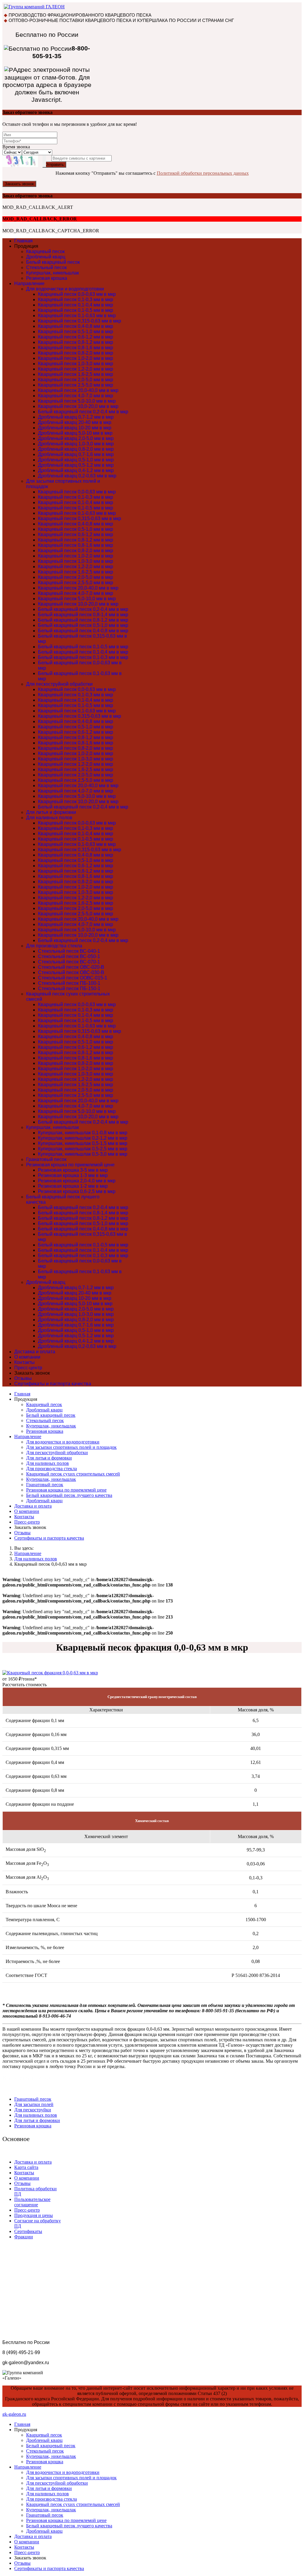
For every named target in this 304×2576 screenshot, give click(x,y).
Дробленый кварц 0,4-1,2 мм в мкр (76, 470)
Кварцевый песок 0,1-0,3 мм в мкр (76, 300)
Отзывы (23, 1378)
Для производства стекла (54, 946)
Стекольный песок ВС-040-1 (69, 951)
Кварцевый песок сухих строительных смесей (73, 1474)
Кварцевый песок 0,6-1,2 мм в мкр (76, 337)
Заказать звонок (19, 184)
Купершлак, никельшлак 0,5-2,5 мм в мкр (83, 1149)
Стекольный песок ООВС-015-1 (73, 978)
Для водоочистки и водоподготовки (65, 289)
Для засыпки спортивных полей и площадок (71, 1447)
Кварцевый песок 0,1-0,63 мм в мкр (77, 316)
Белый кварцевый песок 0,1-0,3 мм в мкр (83, 657)
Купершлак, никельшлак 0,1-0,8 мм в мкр (83, 1133)
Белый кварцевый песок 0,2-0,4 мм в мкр (83, 412)
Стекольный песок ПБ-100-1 (69, 983)
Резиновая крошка (47, 278)
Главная (23, 241)
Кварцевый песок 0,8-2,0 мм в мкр (76, 353)
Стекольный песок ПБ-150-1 (69, 988)
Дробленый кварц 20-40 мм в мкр (75, 422)
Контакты (24, 1362)
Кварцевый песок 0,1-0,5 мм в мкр (76, 310)
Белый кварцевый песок (53, 262)
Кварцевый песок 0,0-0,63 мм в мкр (77, 294)
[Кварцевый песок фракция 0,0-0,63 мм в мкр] (50, 1673)
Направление (29, 284)
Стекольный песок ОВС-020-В (71, 967)
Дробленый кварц (46, 257)
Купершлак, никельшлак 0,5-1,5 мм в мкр (83, 1143)
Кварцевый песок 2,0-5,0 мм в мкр (76, 380)
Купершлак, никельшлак (53, 273)
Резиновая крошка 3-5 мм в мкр (73, 1170)
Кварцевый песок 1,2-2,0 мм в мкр (76, 369)
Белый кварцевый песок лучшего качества (69, 1495)
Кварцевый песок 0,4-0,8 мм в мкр (76, 326)
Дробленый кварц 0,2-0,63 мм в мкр (77, 476)
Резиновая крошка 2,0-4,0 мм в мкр (77, 1181)
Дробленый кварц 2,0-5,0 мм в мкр (76, 438)
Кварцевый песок (45, 251)
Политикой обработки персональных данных (203, 173)
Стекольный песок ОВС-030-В (71, 972)
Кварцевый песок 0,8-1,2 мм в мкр (76, 342)
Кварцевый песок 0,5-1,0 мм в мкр (76, 332)
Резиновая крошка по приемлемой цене (70, 1165)
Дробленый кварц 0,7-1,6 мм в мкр (76, 454)
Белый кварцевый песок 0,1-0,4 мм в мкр (83, 652)
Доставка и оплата (35, 1352)
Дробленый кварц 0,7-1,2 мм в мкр (76, 417)
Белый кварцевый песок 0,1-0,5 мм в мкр (83, 647)
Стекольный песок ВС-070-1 (69, 962)
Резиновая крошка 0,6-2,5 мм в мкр (77, 1191)
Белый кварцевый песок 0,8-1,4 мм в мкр (83, 615)
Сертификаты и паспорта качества (53, 1384)
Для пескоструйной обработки (59, 684)
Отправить (54, 165)
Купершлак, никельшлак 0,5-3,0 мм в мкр (83, 1154)
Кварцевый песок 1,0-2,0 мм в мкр (76, 358)
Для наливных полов (49, 818)
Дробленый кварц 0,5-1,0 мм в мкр (76, 460)
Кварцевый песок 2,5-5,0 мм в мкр (76, 385)
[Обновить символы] (44, 161)
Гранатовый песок (46, 1159)
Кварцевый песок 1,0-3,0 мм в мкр (76, 364)
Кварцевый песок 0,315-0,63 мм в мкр (80, 321)
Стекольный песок (46, 267)
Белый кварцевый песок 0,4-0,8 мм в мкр (83, 631)
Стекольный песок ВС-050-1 (69, 956)
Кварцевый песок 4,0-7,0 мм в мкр (76, 396)
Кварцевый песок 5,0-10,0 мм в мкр (77, 401)
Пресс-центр (28, 1368)
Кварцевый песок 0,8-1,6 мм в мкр (76, 348)
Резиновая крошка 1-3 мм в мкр (73, 1175)
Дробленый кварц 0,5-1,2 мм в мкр (76, 465)
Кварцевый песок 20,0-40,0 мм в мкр (78, 390)
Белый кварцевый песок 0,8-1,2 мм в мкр (83, 620)
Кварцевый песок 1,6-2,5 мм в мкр (76, 374)
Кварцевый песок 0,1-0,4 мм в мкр (76, 305)
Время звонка (16, 147)
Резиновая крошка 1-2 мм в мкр (73, 1186)
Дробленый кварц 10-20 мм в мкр (75, 428)
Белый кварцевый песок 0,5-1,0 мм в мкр (83, 625)
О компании (27, 1357)
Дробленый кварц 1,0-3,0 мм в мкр (76, 444)
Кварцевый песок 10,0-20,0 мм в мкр (78, 406)
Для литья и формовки (51, 812)
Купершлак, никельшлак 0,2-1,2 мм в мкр (83, 1138)
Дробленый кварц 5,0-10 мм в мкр (75, 433)
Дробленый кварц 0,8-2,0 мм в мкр (76, 449)
